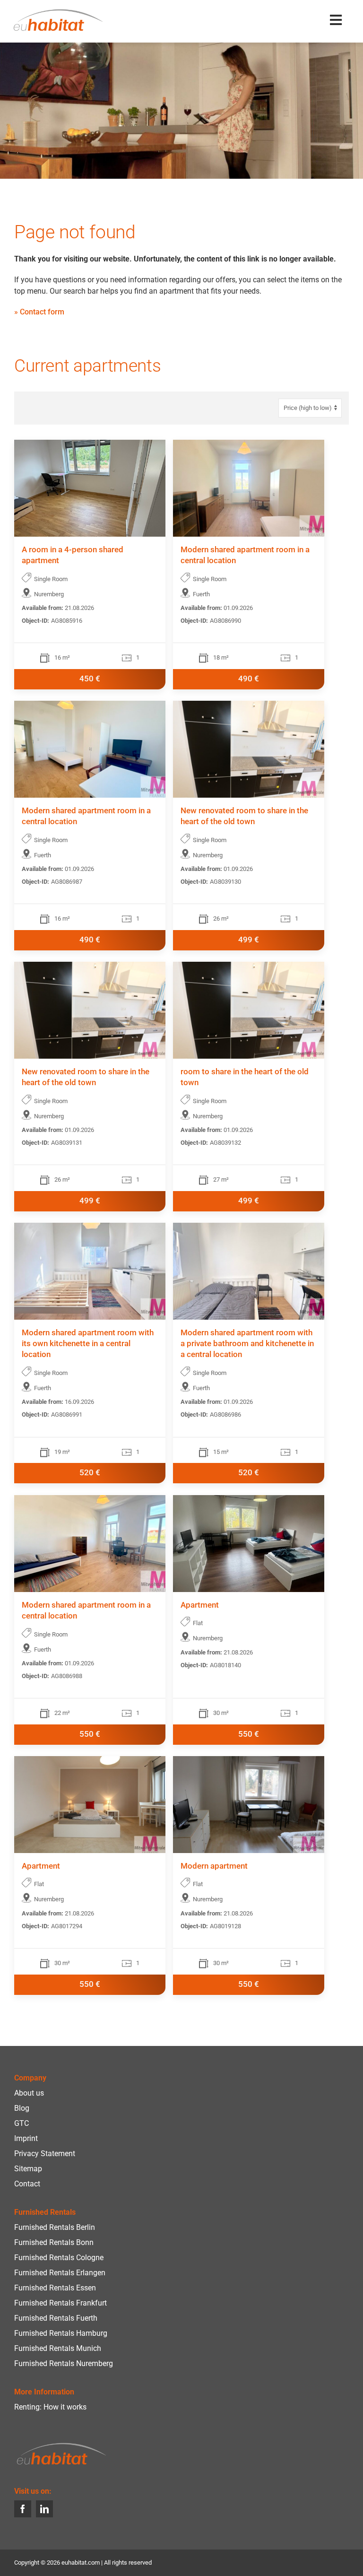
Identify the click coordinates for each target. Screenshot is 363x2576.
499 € (249, 940)
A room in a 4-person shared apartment (73, 555)
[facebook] (23, 2509)
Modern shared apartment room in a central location (245, 555)
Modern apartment (214, 1866)
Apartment (200, 1605)
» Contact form (39, 312)
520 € (90, 1473)
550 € (90, 1734)
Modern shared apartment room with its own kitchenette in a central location (88, 1344)
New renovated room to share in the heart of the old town (244, 816)
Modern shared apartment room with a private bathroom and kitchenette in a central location (247, 1344)
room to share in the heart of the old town (245, 1077)
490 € (249, 679)
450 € (90, 679)
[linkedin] (44, 2509)
